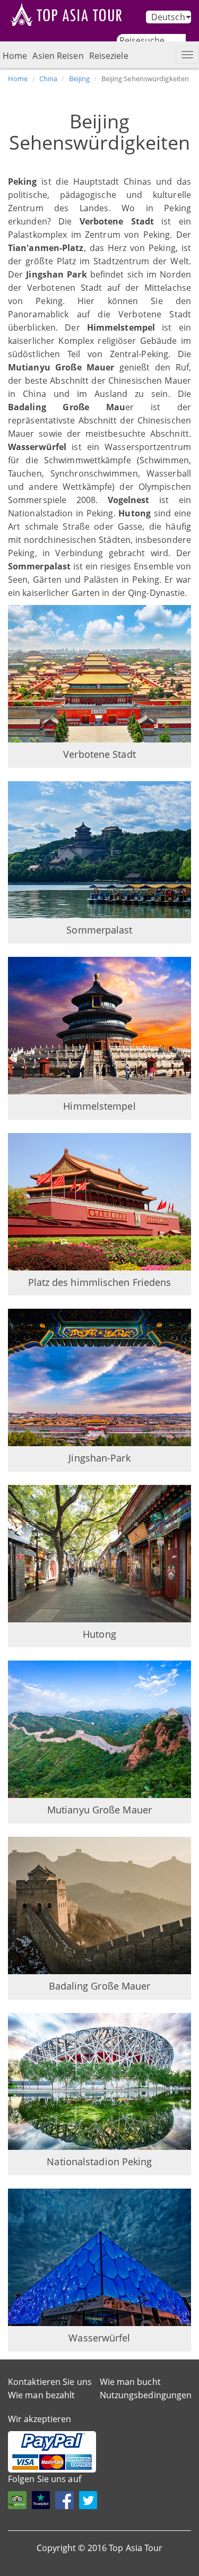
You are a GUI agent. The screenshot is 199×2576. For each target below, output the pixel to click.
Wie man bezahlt (42, 2395)
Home (15, 56)
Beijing (80, 79)
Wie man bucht (130, 2382)
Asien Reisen (58, 56)
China (49, 79)
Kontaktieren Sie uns (50, 2382)
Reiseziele (109, 56)
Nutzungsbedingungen (146, 2395)
